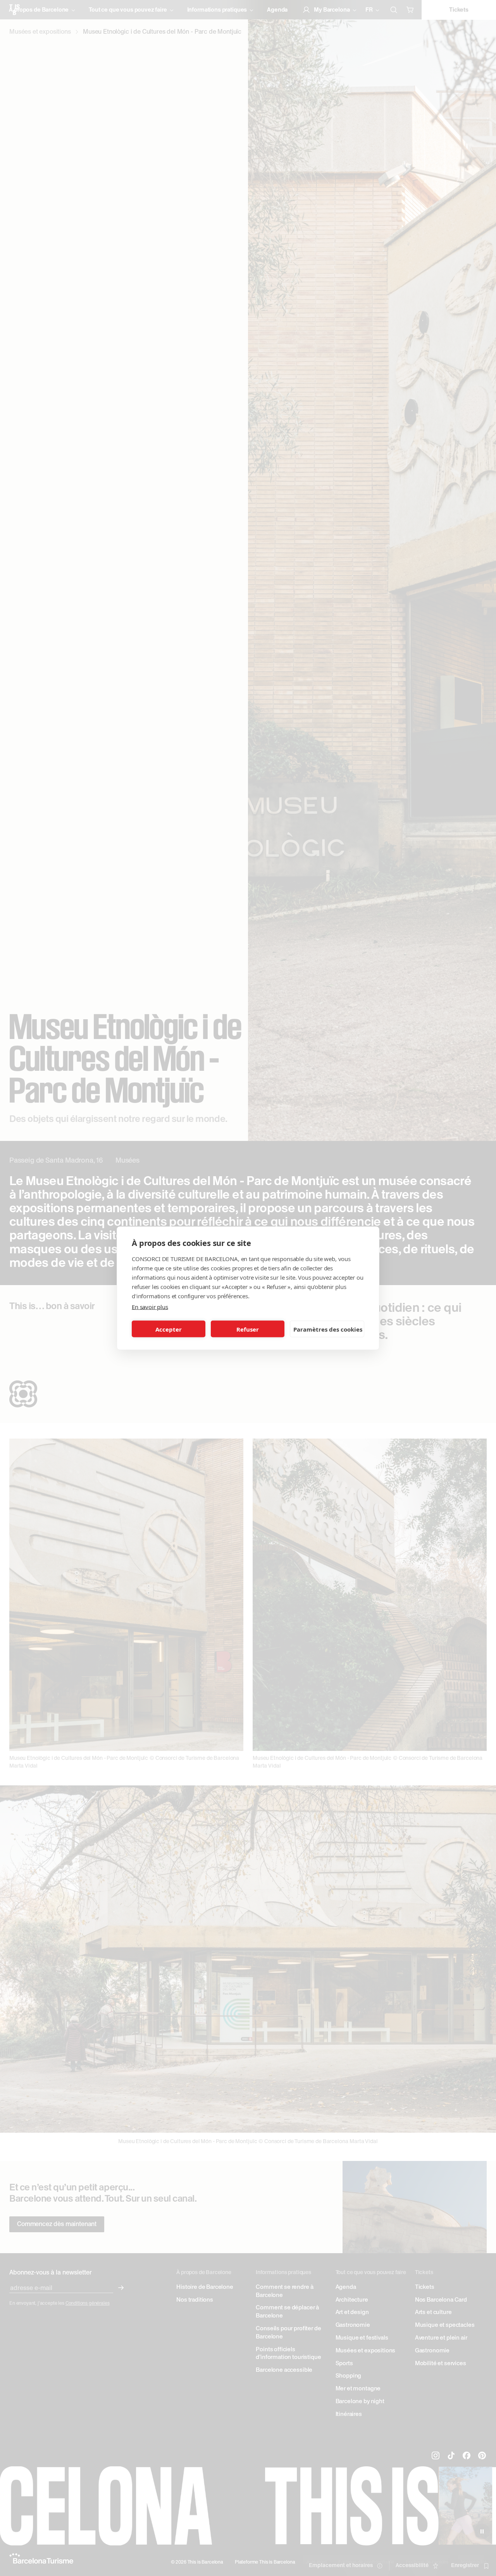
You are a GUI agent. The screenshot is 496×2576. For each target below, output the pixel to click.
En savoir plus (150, 1306)
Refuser (248, 1329)
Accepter (169, 1329)
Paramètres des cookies (328, 1329)
